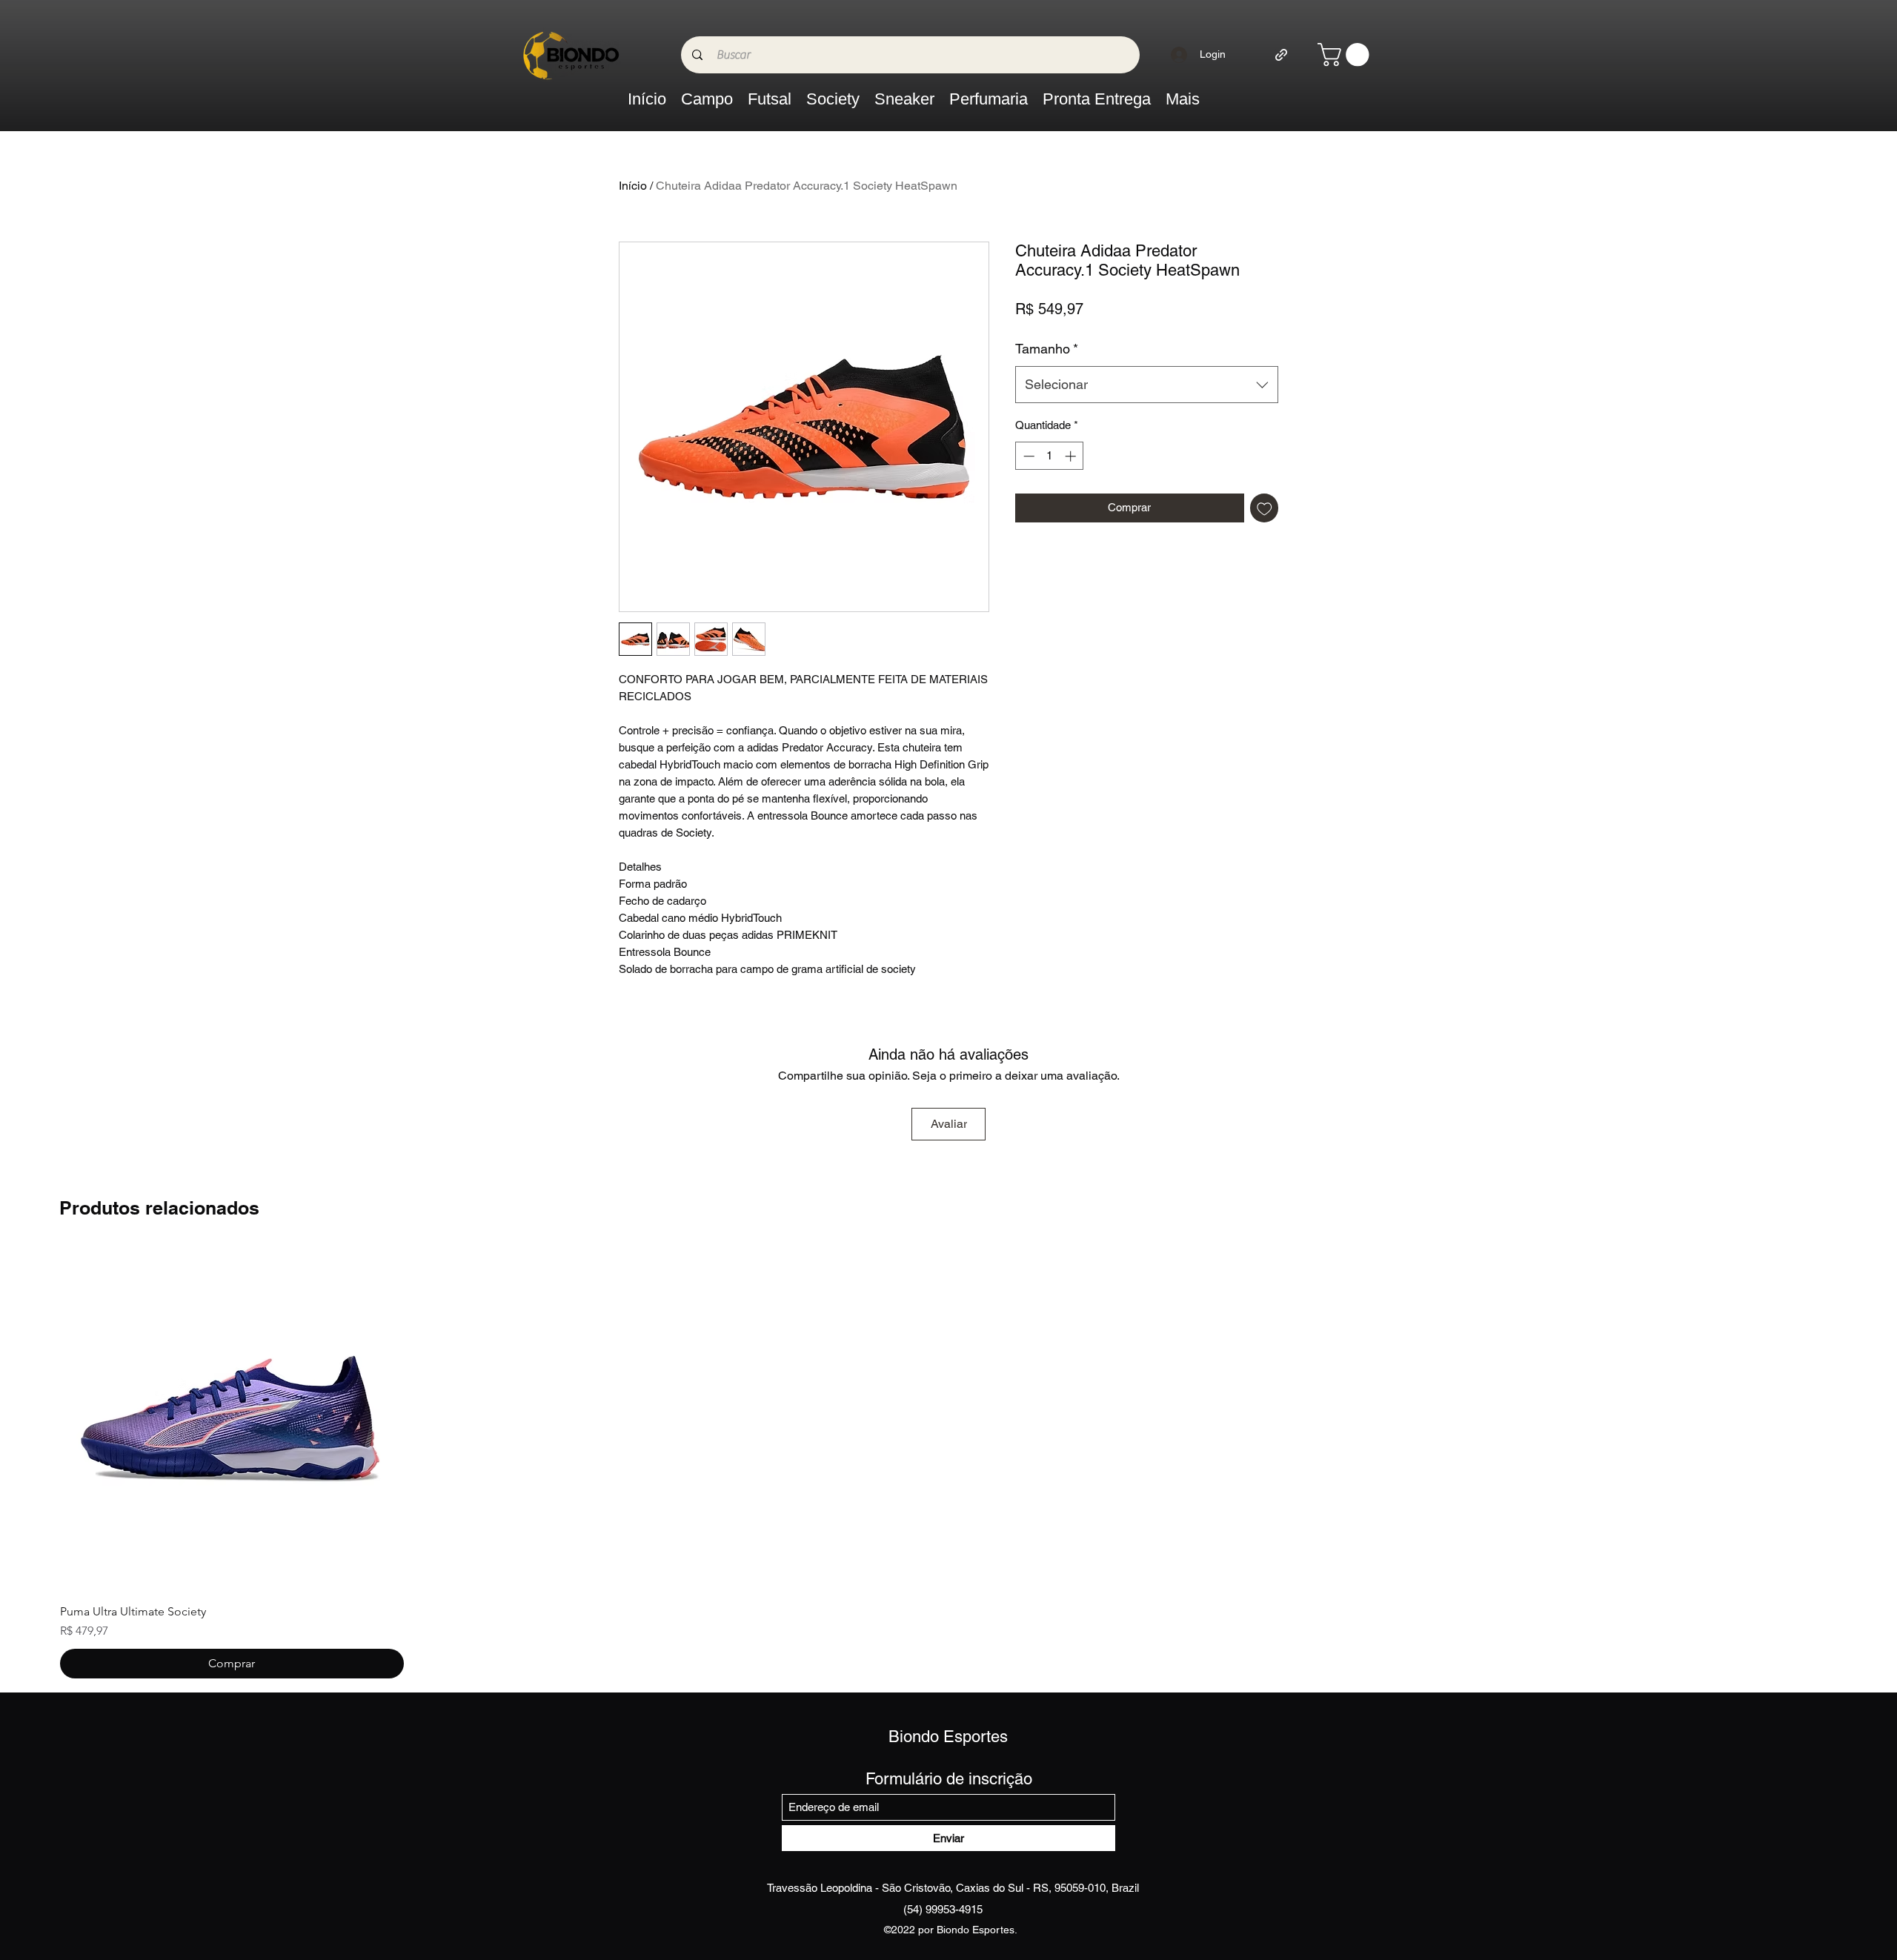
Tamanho (1047, 349)
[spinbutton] (1050, 456)
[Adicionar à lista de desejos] (1265, 508)
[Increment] (1072, 456)
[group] (948, 1464)
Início (633, 186)
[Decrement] (1027, 456)
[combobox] (1147, 385)
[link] (1346, 54)
